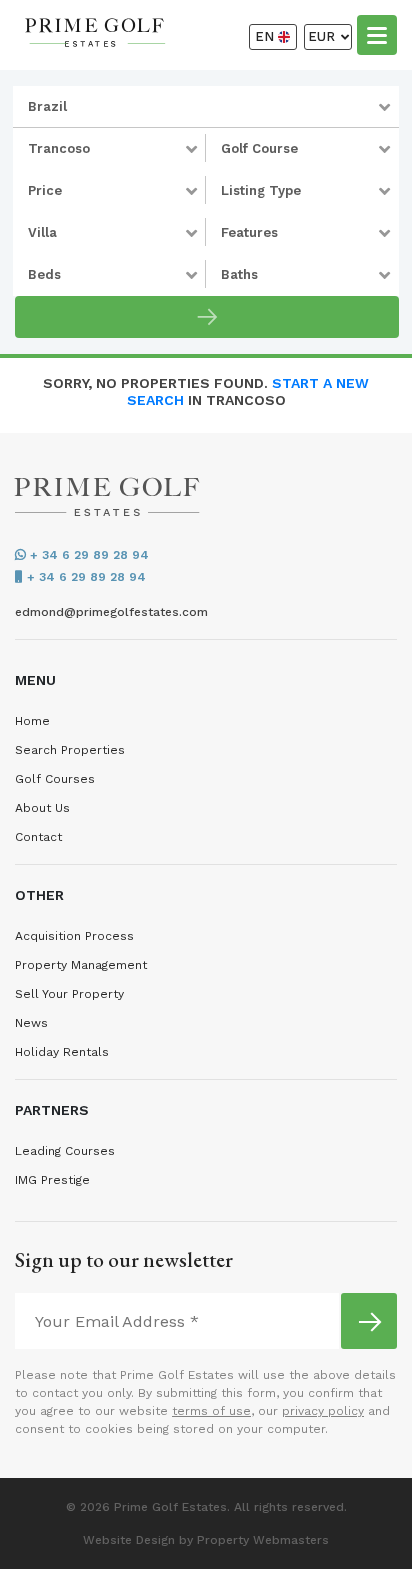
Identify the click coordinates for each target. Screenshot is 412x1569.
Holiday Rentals (62, 1052)
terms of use (211, 1411)
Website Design (129, 1540)
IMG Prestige (52, 1180)
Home (32, 721)
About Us (42, 808)
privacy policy (323, 1411)
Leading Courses (65, 1151)
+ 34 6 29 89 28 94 (87, 555)
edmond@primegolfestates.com (111, 612)
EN (266, 36)
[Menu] (377, 34)
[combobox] (206, 107)
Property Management (81, 965)
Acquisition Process (74, 936)
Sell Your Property (69, 994)
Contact (38, 837)
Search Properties (70, 750)
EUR (323, 36)
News (31, 1023)
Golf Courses (55, 779)
